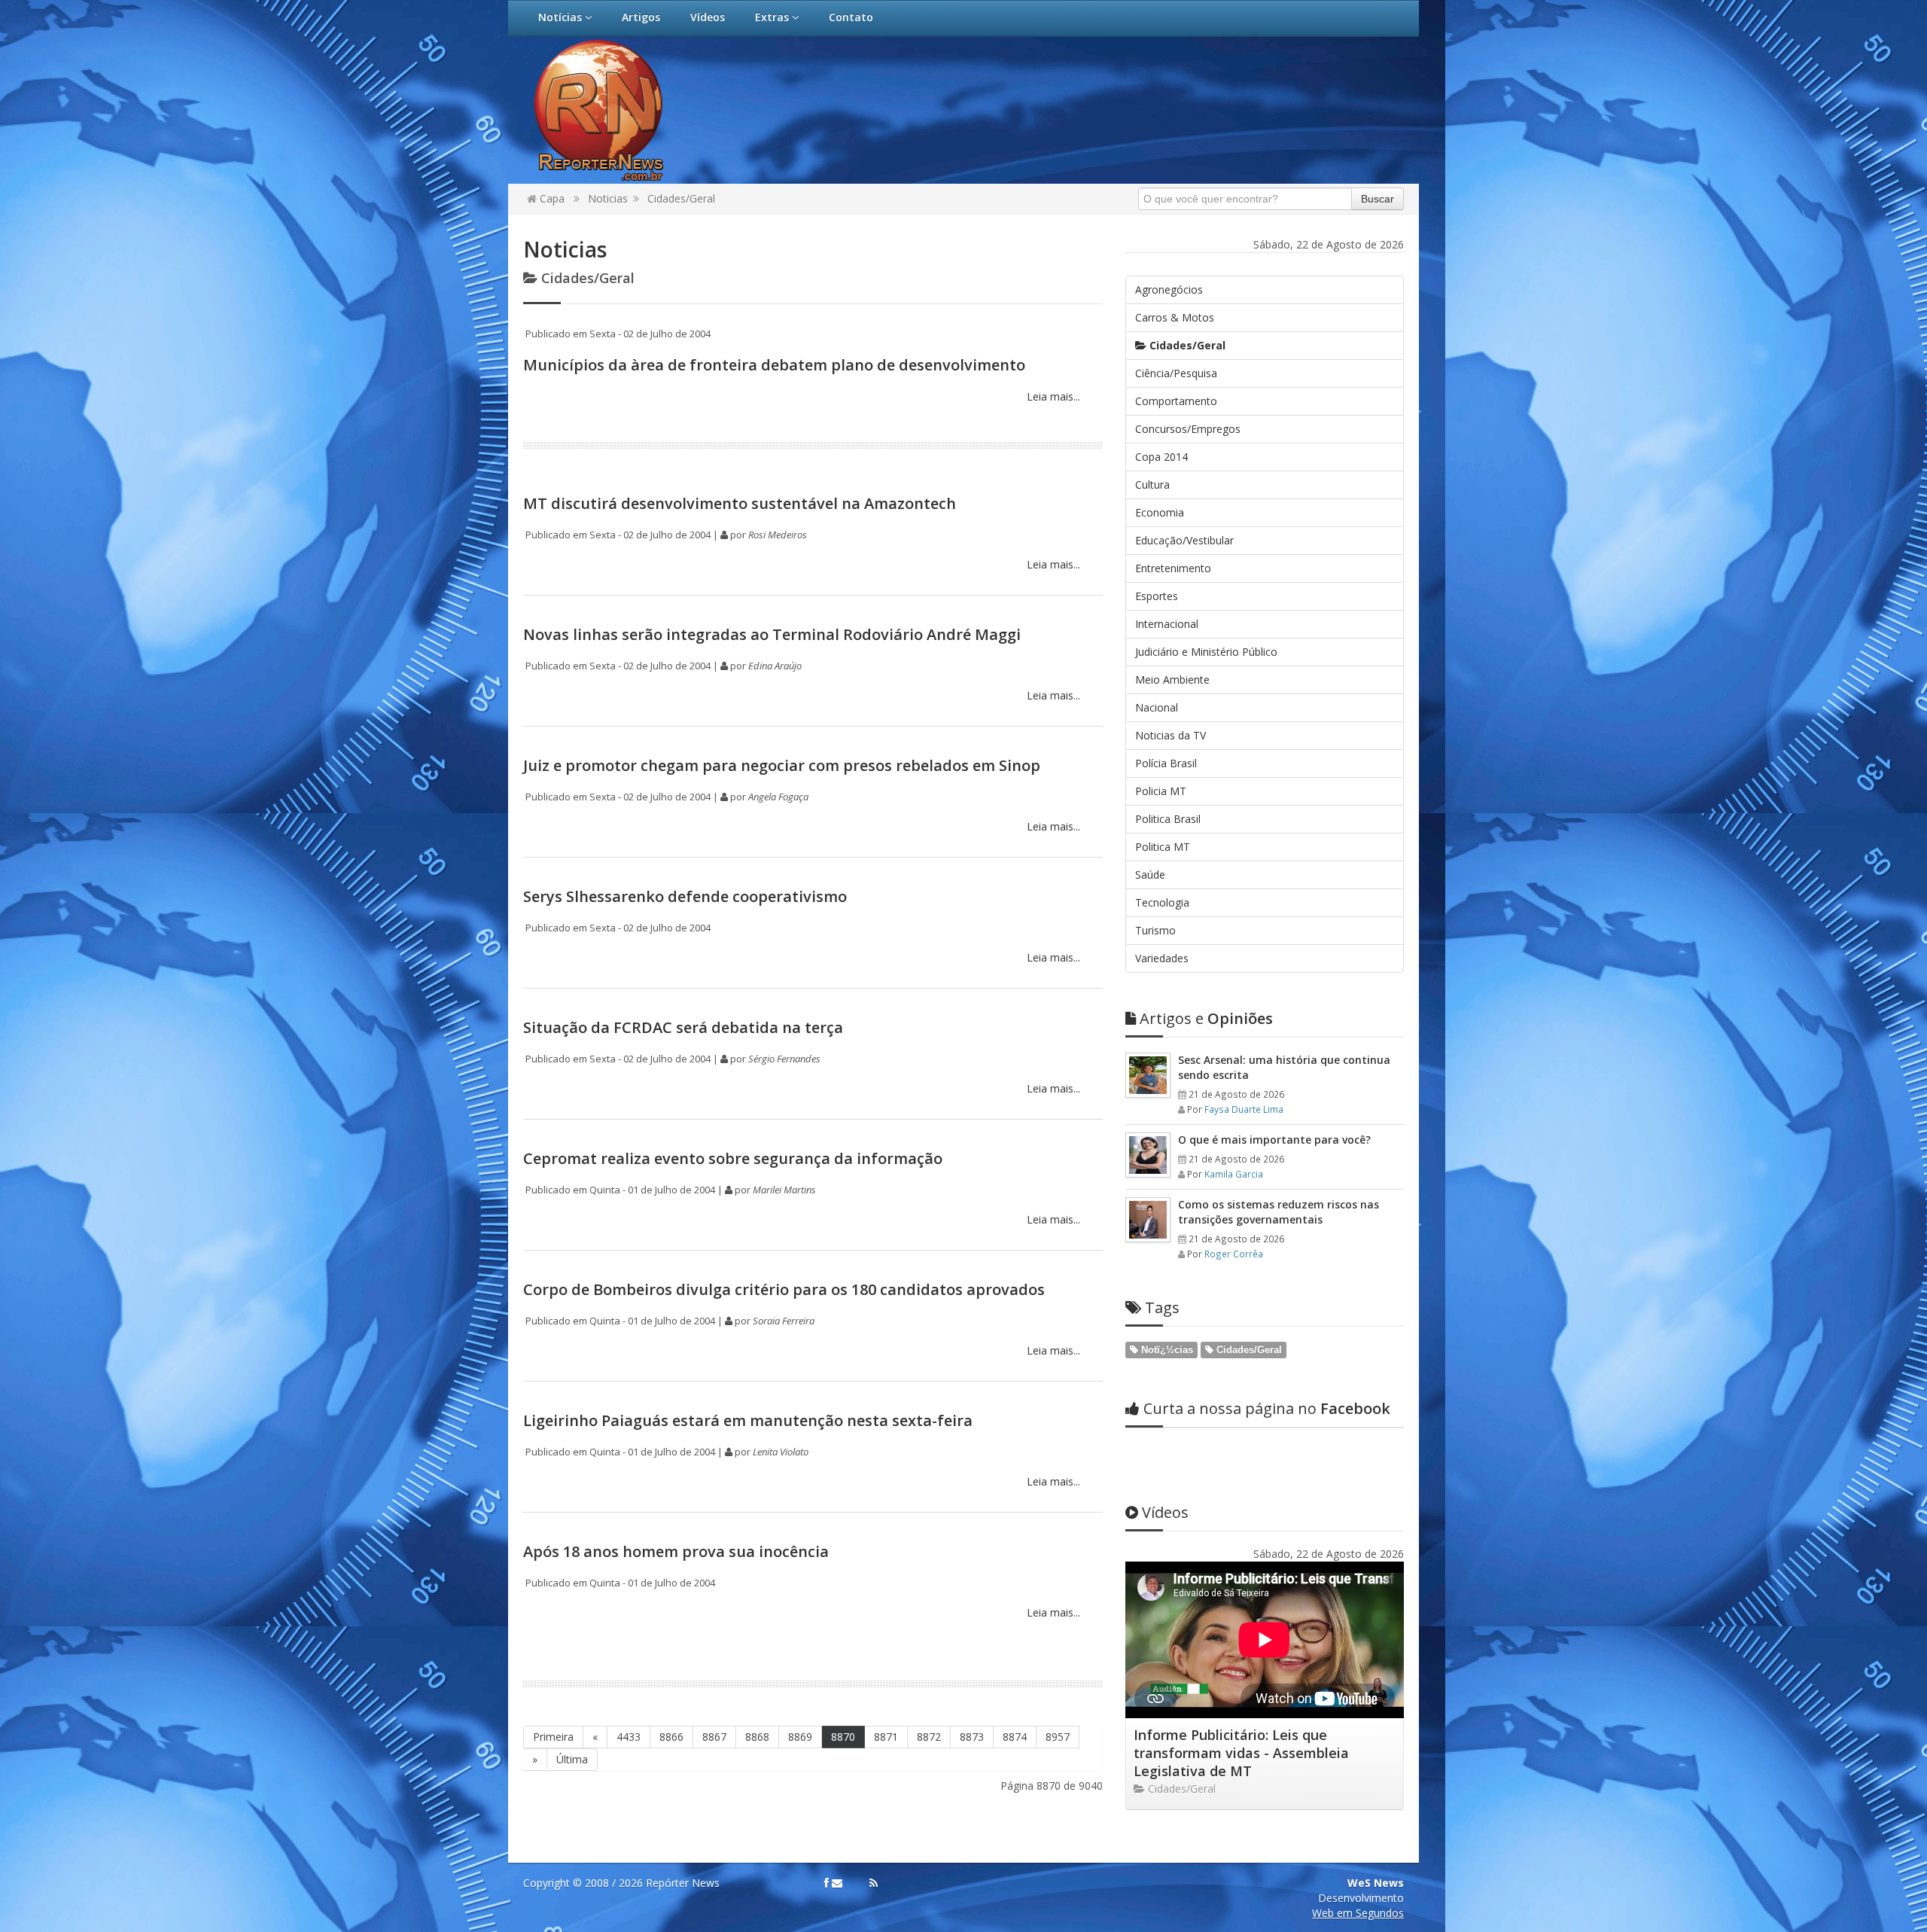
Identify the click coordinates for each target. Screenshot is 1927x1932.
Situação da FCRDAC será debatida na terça (683, 1027)
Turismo (1155, 930)
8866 (671, 1737)
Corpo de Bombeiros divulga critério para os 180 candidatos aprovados (784, 1289)
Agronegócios (1169, 289)
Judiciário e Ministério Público (1206, 652)
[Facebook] (827, 1883)
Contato (851, 17)
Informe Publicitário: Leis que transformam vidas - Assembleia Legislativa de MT (1241, 1753)
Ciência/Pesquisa (1176, 373)
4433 (629, 1737)
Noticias (608, 198)
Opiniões (1206, 1018)
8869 (800, 1737)
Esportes (1157, 596)
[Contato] (837, 1883)
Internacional (1167, 624)
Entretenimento (1173, 568)
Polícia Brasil (1166, 763)
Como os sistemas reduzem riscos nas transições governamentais (1279, 1212)
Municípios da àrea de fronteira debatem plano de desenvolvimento (774, 365)
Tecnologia (1162, 902)
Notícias (562, 17)
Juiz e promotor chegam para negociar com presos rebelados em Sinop (782, 765)
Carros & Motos (1175, 317)
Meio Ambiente (1172, 680)
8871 (886, 1737)
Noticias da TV (1171, 735)
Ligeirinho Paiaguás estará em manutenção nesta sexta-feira (748, 1420)
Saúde (1150, 875)
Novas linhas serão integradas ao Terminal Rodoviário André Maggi (772, 634)
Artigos (641, 17)
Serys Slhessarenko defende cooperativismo (685, 896)
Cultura (1152, 485)
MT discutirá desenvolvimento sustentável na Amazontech (740, 503)
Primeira (553, 1737)
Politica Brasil (1168, 819)
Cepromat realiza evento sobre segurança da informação (733, 1158)
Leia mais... (1052, 396)
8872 (929, 1737)
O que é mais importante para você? (1274, 1140)
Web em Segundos (1358, 1913)
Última (572, 1759)
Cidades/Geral (681, 198)
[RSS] (874, 1883)
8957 (1058, 1737)
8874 (1015, 1737)
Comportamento (1176, 401)
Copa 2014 (1161, 457)
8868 (757, 1737)
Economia (1160, 512)
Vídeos (708, 17)
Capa (551, 198)
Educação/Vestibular (1184, 540)
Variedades (1162, 958)
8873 (972, 1737)
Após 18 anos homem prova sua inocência (676, 1551)
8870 (843, 1737)
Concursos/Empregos (1188, 429)
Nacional (1157, 707)
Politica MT (1163, 847)
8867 (714, 1737)
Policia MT (1161, 791)
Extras (773, 17)
